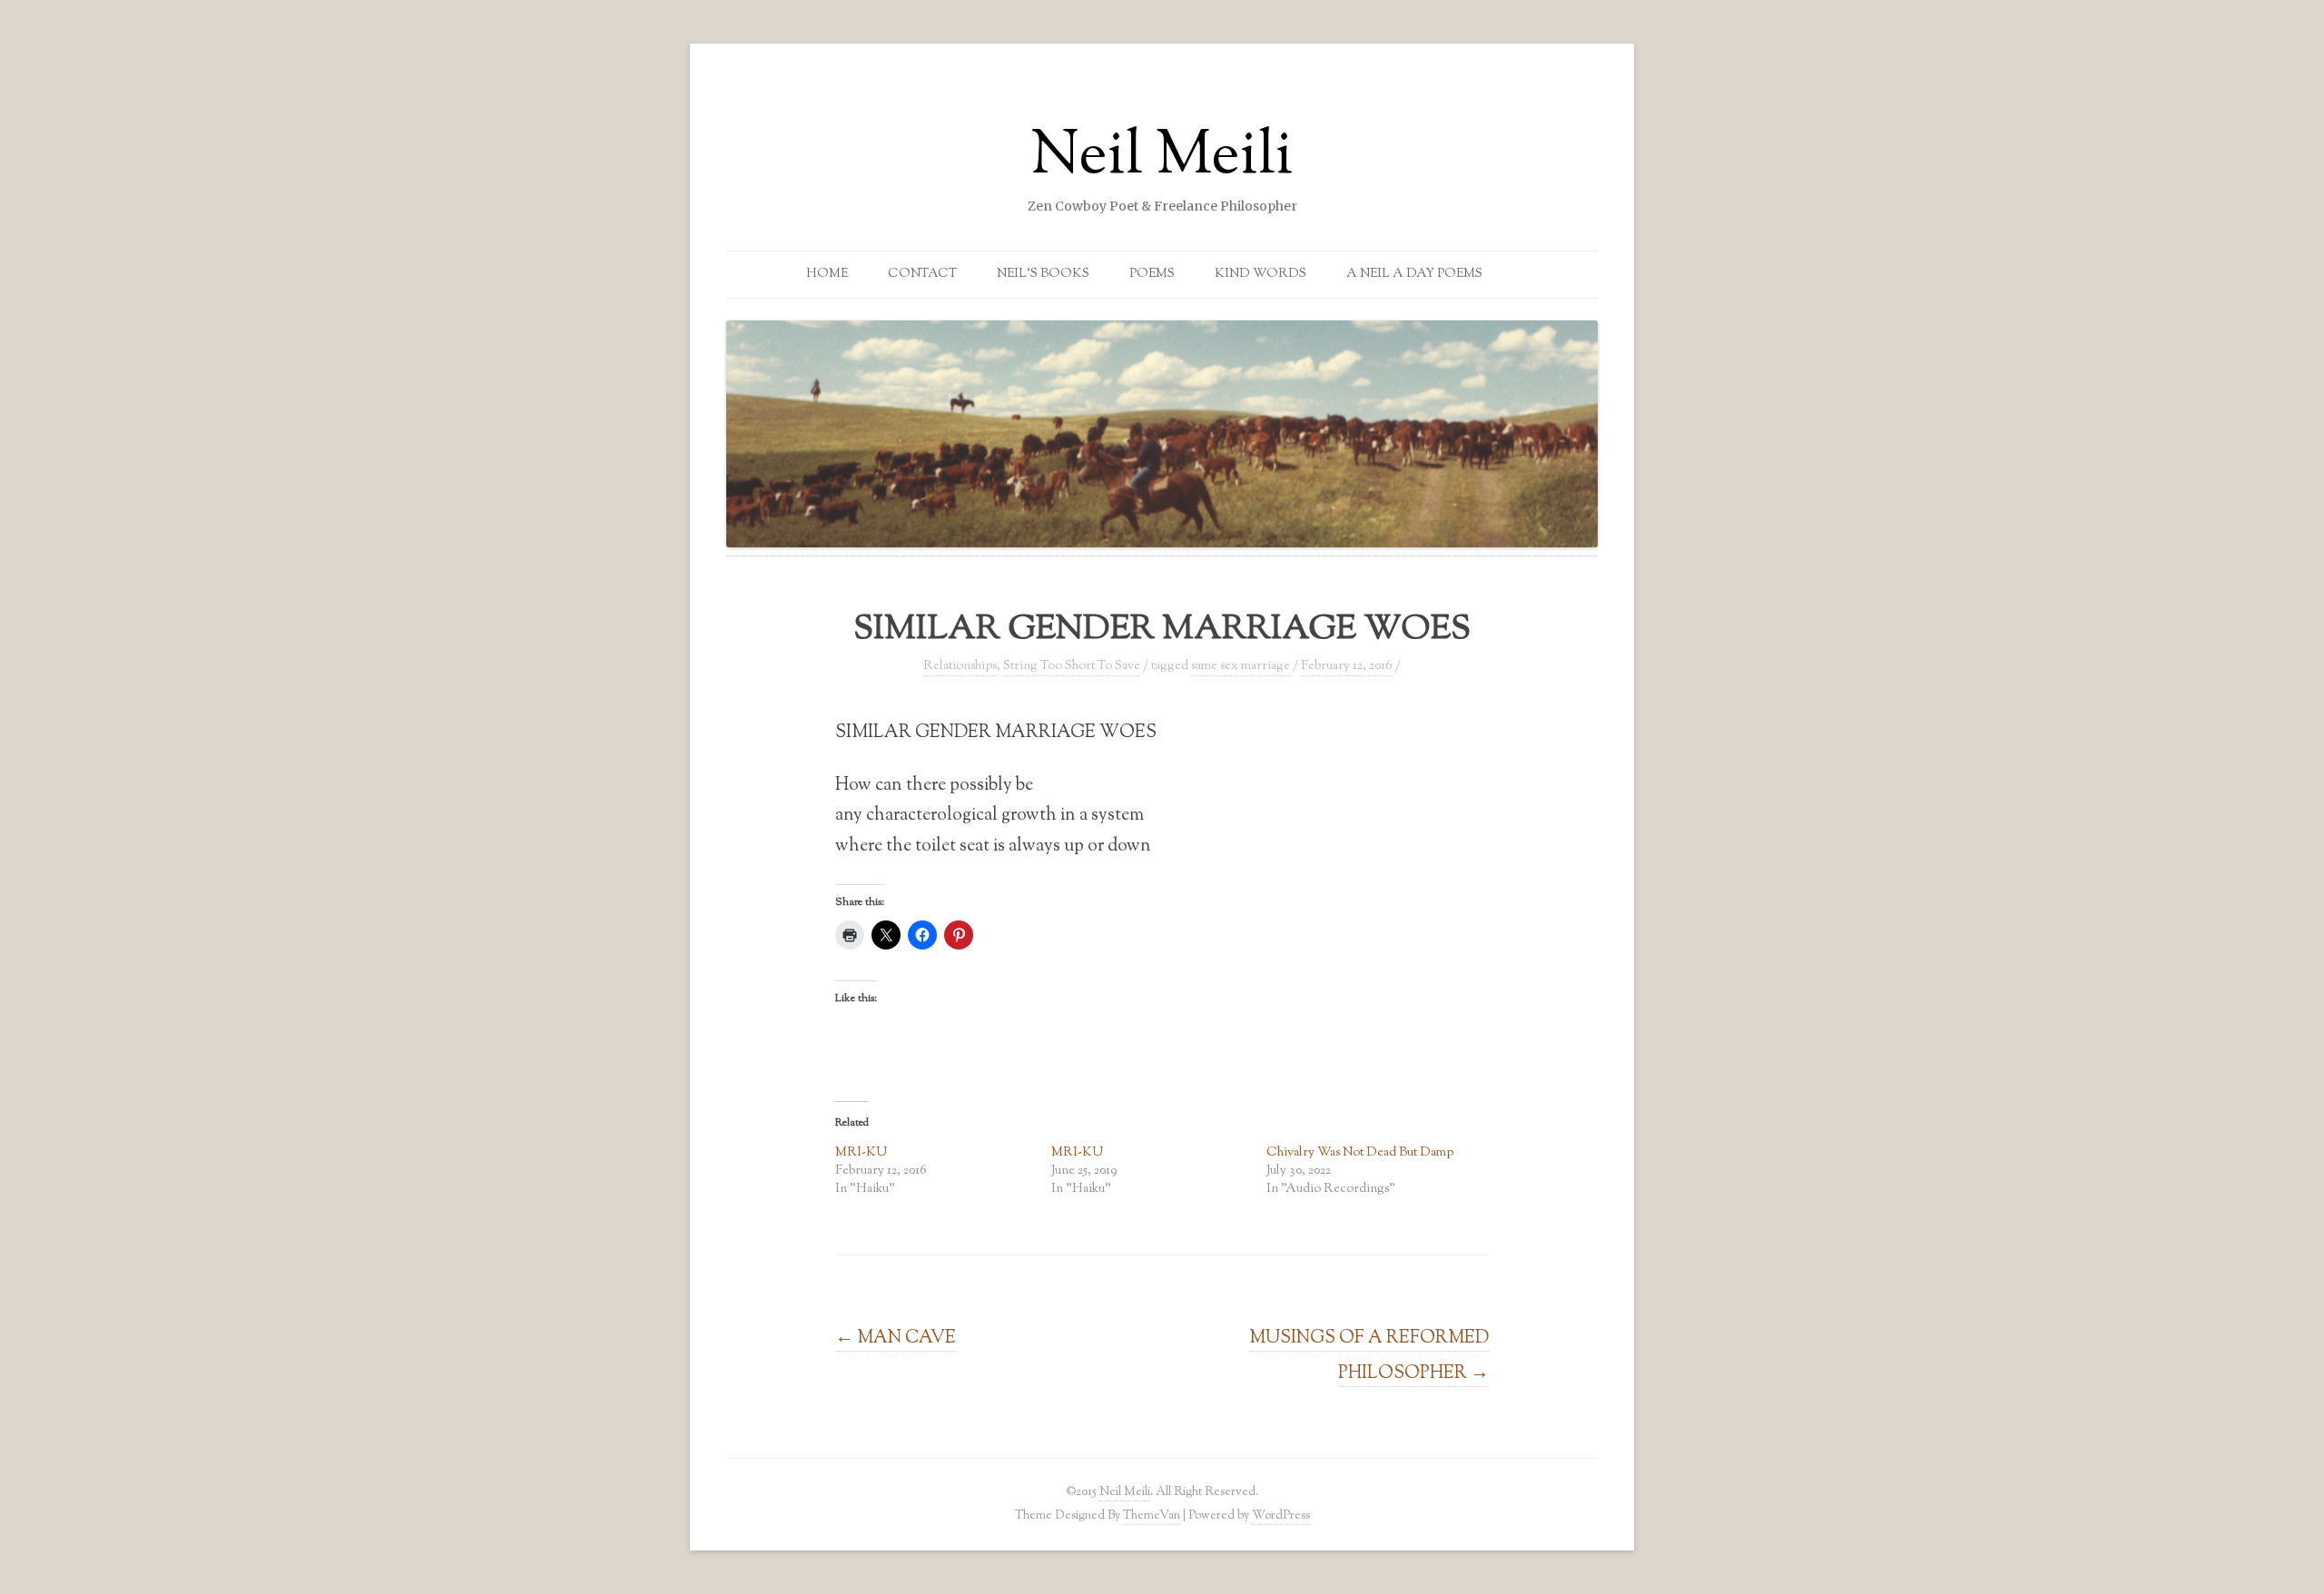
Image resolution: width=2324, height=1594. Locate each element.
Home (827, 274)
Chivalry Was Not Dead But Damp (1360, 1153)
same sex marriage (1241, 666)
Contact (922, 274)
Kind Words (1260, 274)
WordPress (1281, 1515)
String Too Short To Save (1072, 666)
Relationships (960, 666)
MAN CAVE (896, 1338)
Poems (1152, 274)
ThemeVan (1152, 1515)
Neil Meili (1162, 158)
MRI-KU (861, 1153)
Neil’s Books (1043, 274)
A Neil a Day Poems (1414, 274)
